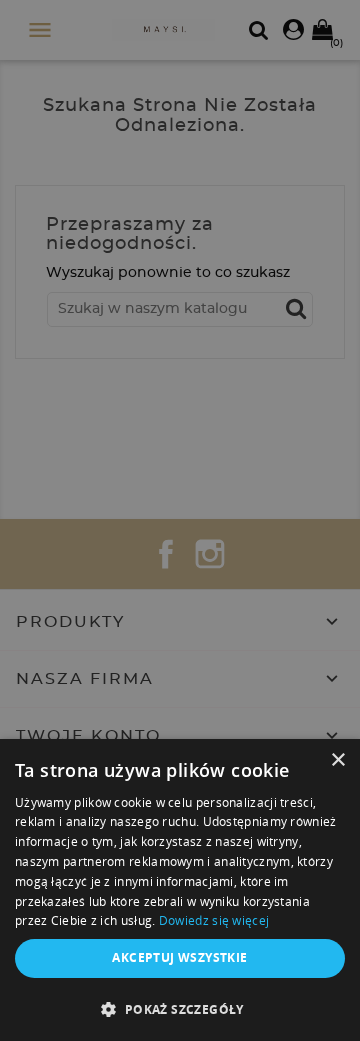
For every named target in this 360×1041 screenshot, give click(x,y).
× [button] (337, 760)
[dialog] (180, 520)
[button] (180, 1009)
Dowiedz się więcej (214, 920)
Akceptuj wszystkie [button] (179, 957)
